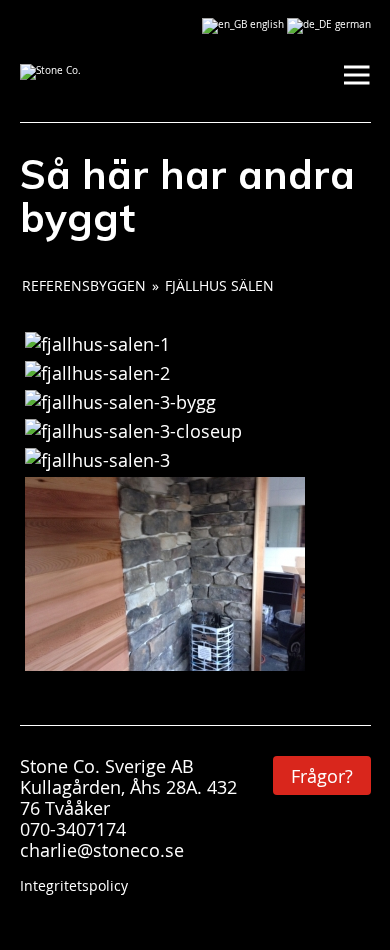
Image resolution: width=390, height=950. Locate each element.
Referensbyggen (84, 285)
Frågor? (322, 776)
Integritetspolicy (74, 885)
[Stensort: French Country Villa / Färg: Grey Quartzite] (97, 344)
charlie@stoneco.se (102, 850)
